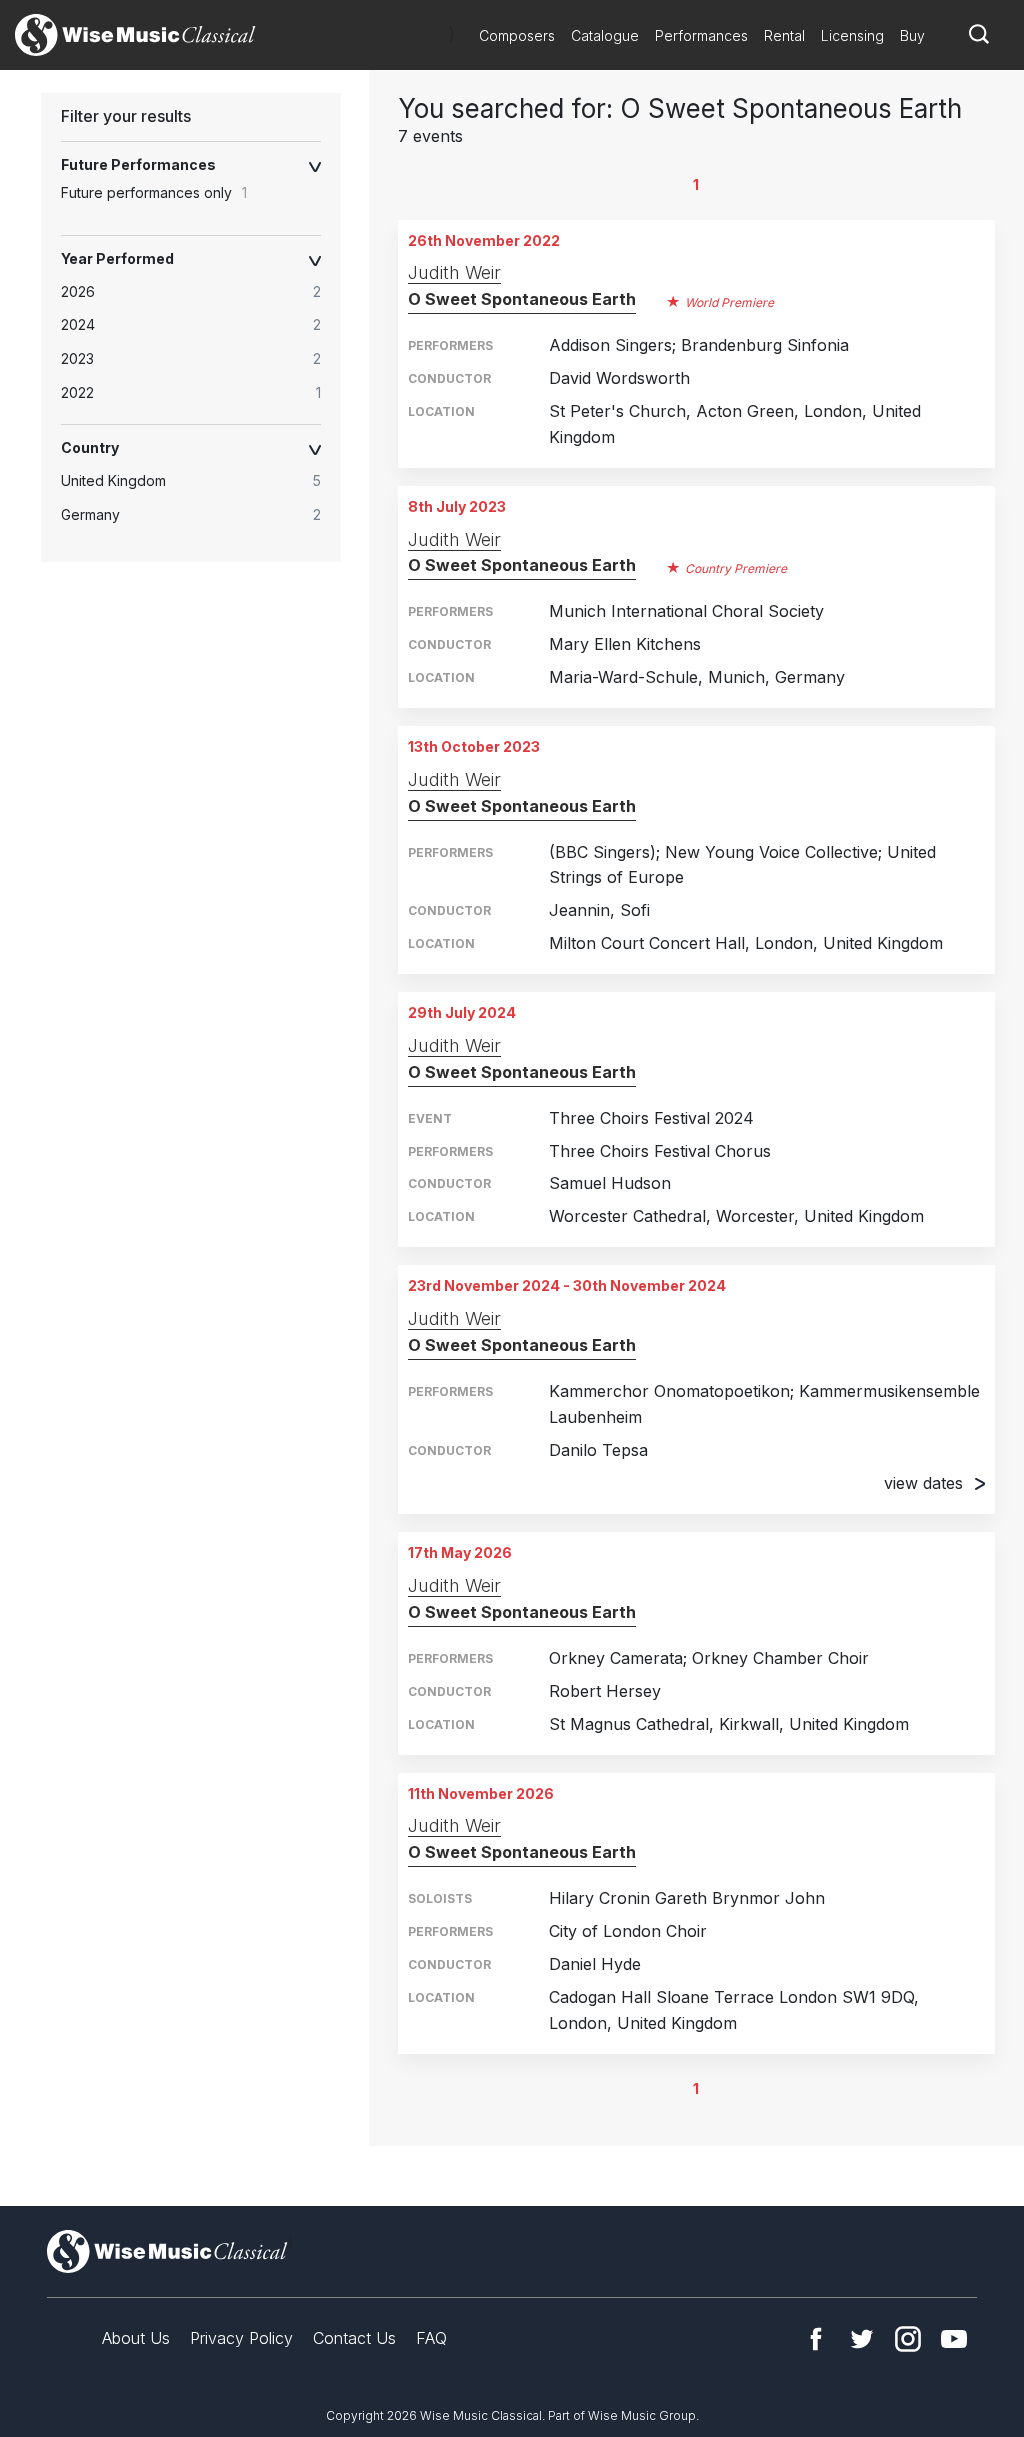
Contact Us (354, 2338)
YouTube (954, 2339)
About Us (136, 2338)
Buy (912, 35)
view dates (923, 1483)
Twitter (862, 2339)
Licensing (852, 35)
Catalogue (605, 35)
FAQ (431, 2338)
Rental (784, 35)
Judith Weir (454, 272)
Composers (517, 35)
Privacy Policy (241, 2338)
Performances (701, 35)
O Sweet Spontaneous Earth (522, 299)
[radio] (201, 292)
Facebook (816, 2339)
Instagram (908, 2339)
